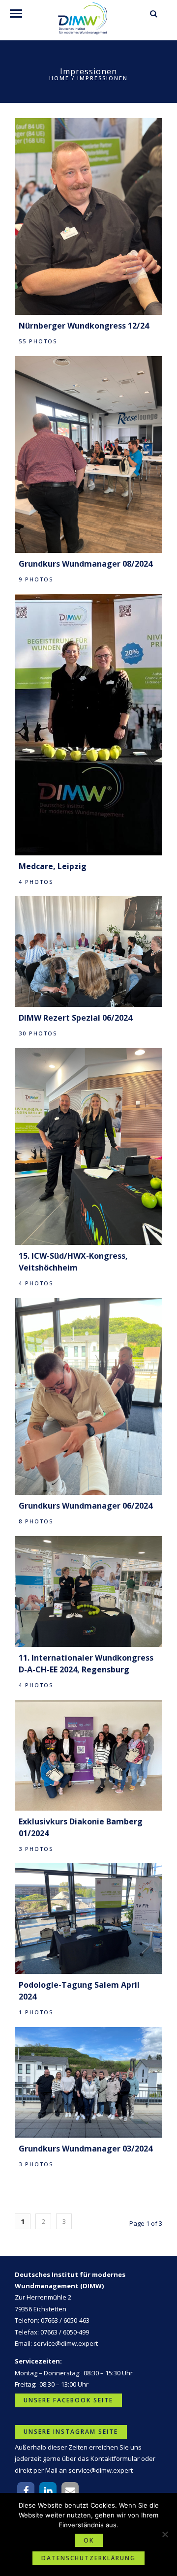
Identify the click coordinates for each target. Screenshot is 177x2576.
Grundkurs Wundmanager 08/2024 (86, 564)
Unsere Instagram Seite (71, 2432)
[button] (26, 2491)
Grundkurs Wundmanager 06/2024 (86, 1506)
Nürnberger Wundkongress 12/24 (84, 326)
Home (59, 78)
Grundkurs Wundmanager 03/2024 (86, 2149)
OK (89, 2540)
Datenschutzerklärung (88, 2558)
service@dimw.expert (66, 2343)
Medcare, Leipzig (53, 866)
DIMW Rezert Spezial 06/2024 (75, 1018)
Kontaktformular (115, 2458)
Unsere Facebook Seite (68, 2400)
